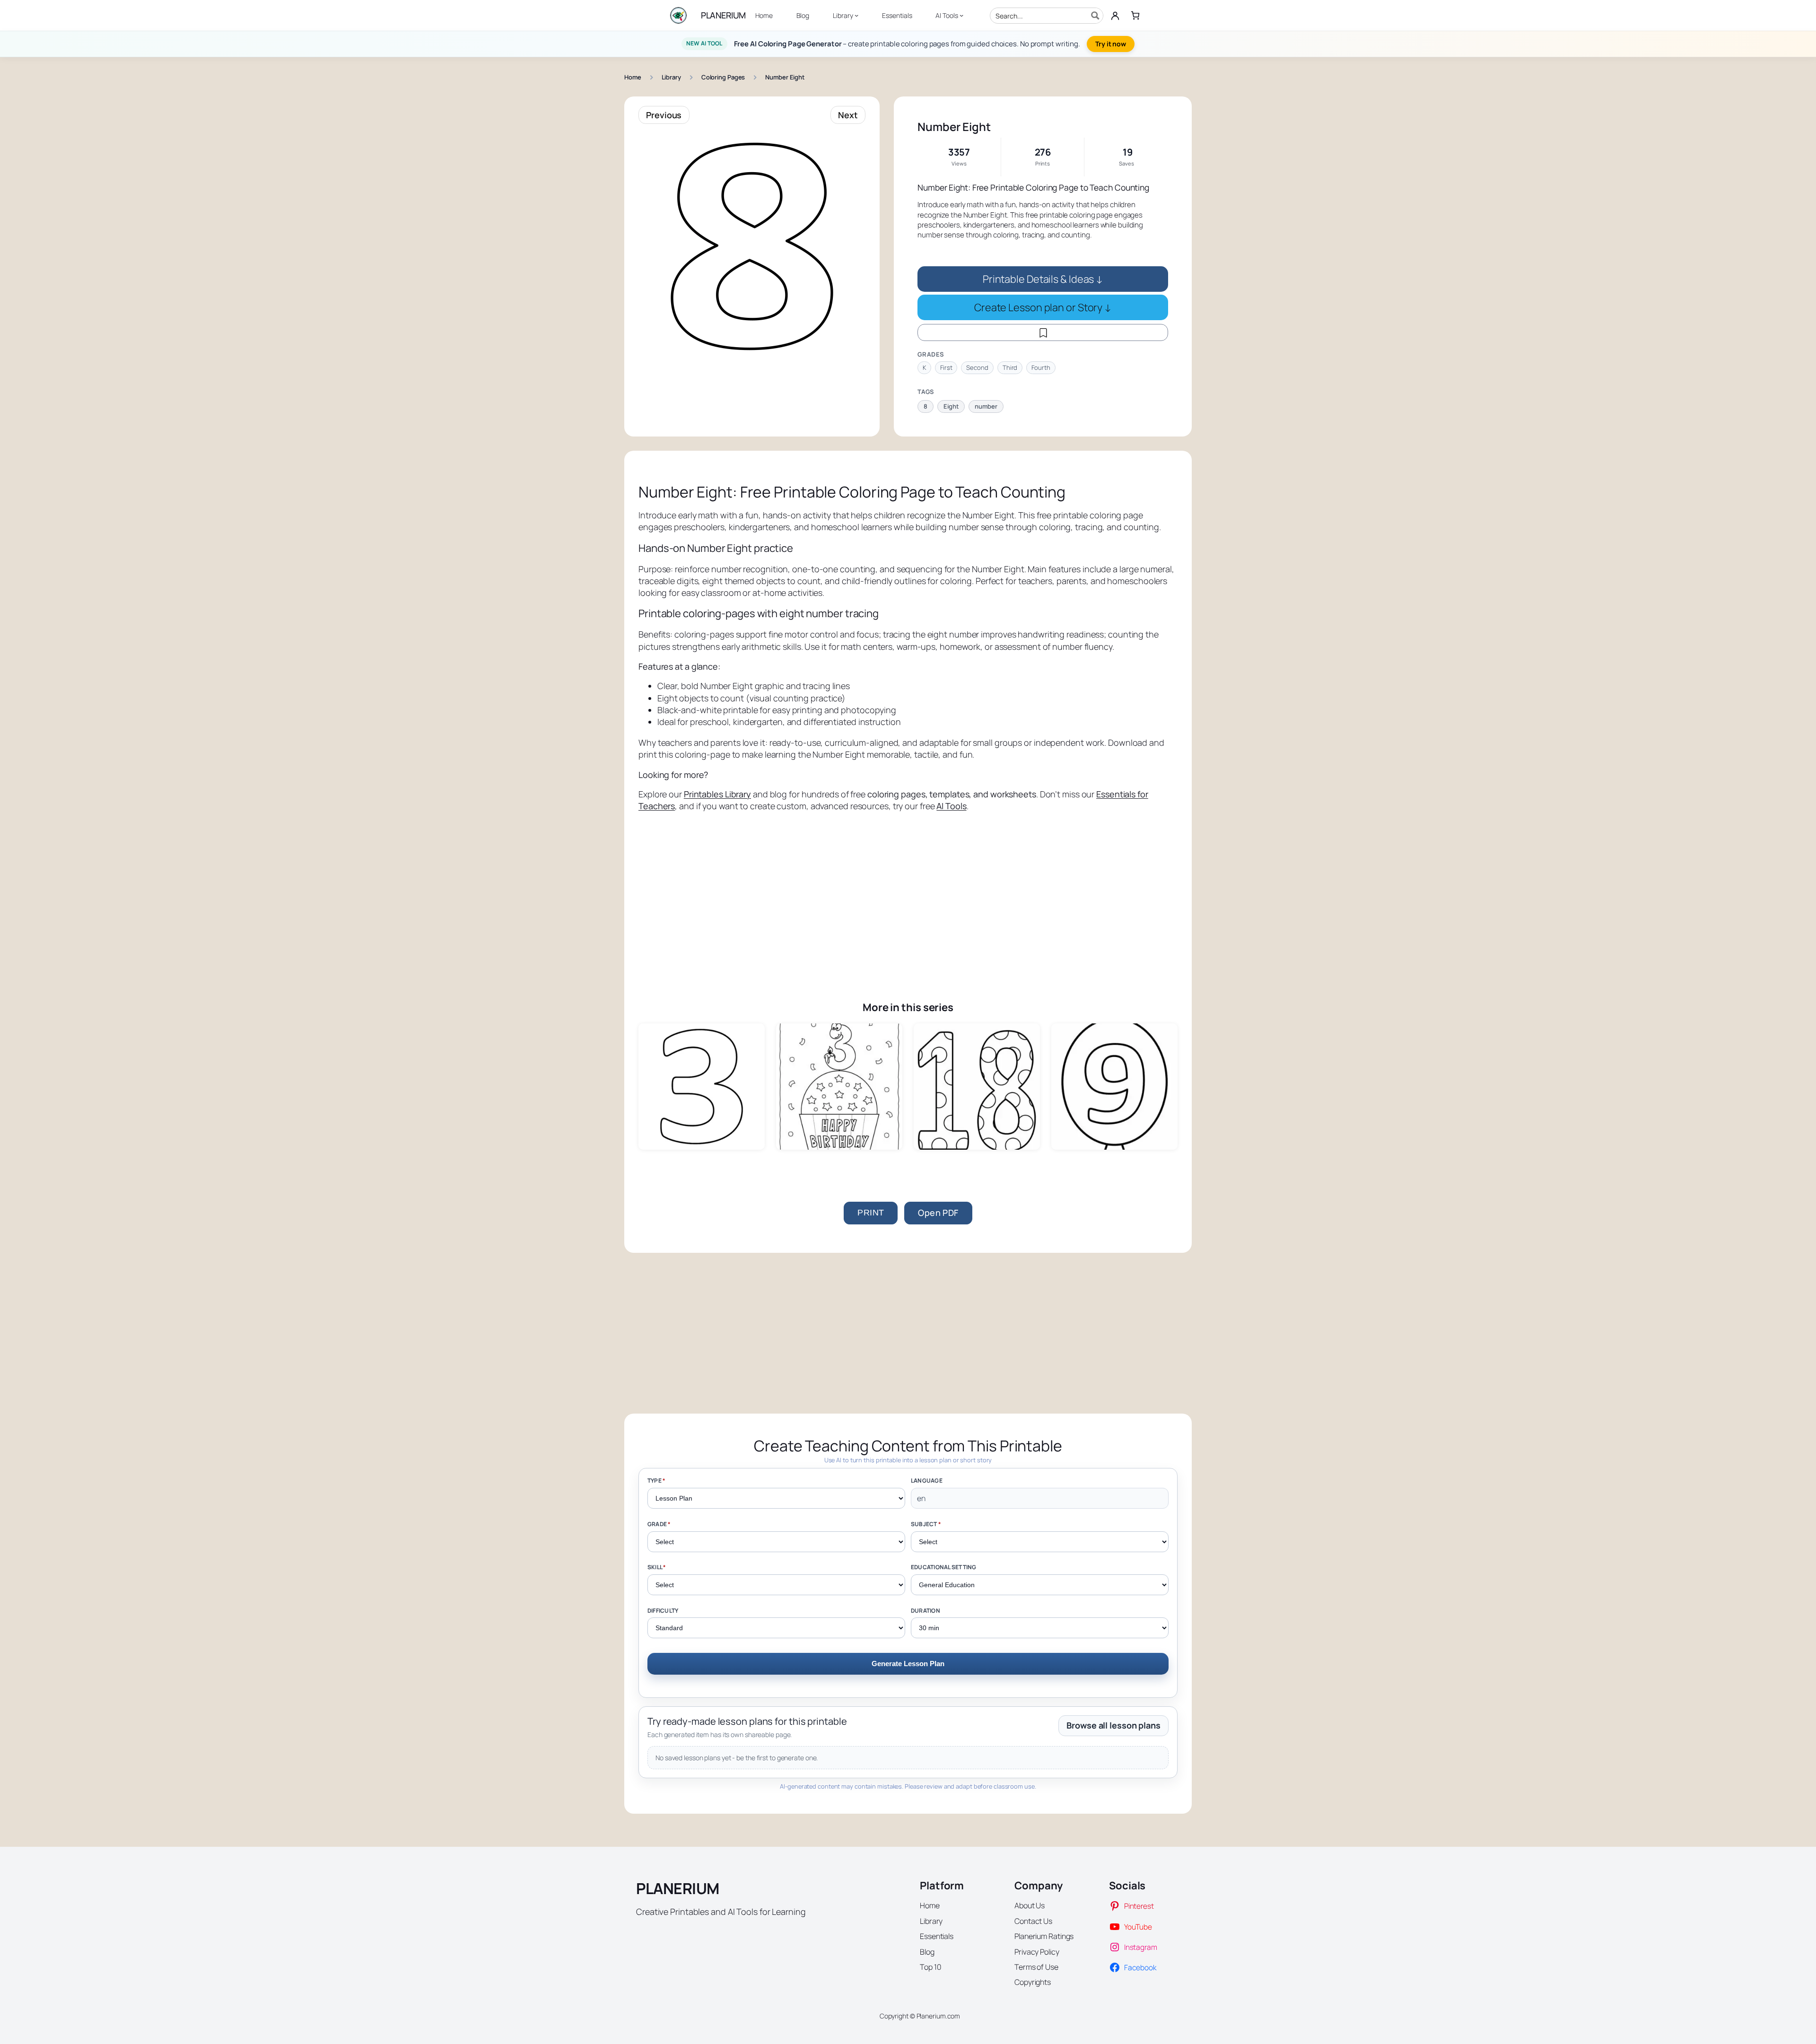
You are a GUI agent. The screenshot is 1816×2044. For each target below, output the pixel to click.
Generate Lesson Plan (908, 1664)
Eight (951, 406)
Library (671, 77)
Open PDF (938, 1213)
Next (848, 115)
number (986, 406)
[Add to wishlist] (1043, 332)
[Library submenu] (856, 15)
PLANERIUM (723, 15)
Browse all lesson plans (1113, 1725)
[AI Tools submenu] (961, 15)
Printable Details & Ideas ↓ (1043, 279)
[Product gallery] (752, 246)
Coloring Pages (723, 77)
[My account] (1115, 16)
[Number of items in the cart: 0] (1135, 15)
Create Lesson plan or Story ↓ (1043, 307)
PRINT (871, 1213)
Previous (664, 115)
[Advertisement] (908, 893)
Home (633, 77)
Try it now (1111, 44)
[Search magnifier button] (1095, 16)
